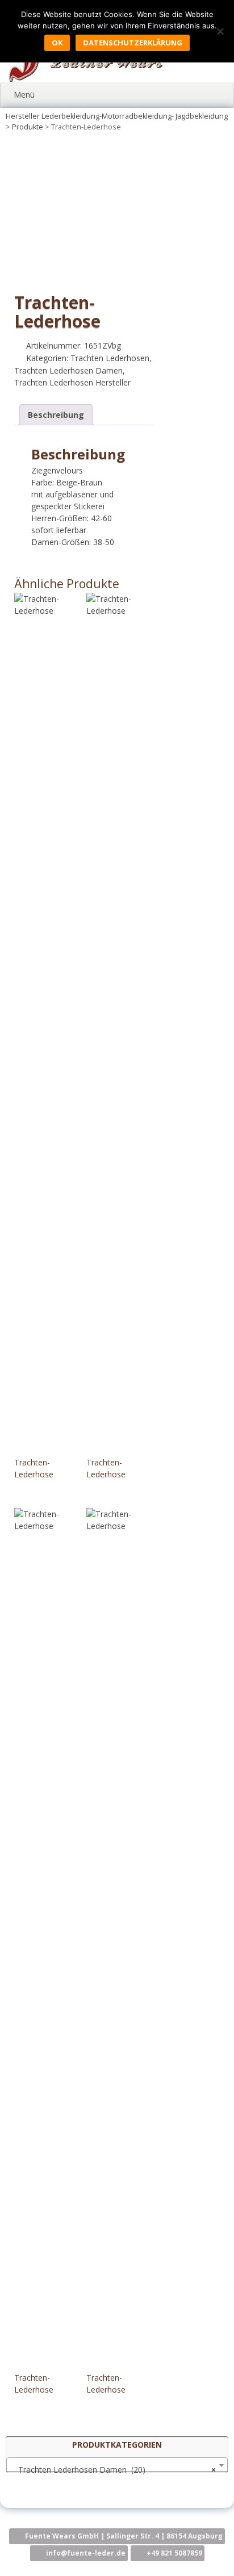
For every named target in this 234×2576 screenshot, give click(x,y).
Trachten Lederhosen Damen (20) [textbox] (114, 2470)
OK (57, 43)
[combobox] (117, 2465)
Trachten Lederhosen (110, 358)
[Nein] (220, 31)
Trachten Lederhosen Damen (68, 370)
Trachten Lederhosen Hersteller (72, 382)
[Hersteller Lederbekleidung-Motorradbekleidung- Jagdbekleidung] (85, 79)
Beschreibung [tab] (56, 415)
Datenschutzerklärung (133, 43)
